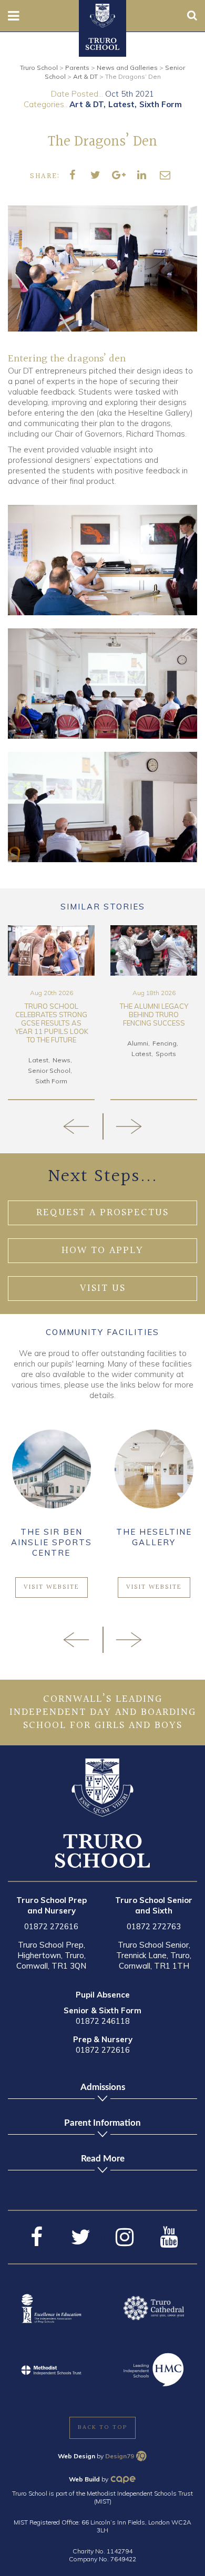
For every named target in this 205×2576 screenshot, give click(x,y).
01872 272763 (154, 1926)
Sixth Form (161, 104)
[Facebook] (36, 2237)
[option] (51, 1013)
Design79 (120, 2456)
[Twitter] (80, 2237)
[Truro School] (102, 15)
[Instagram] (125, 2237)
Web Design (76, 2456)
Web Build (84, 2479)
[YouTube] (169, 2237)
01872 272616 (51, 1926)
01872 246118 (103, 2021)
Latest (121, 104)
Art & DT (86, 104)
